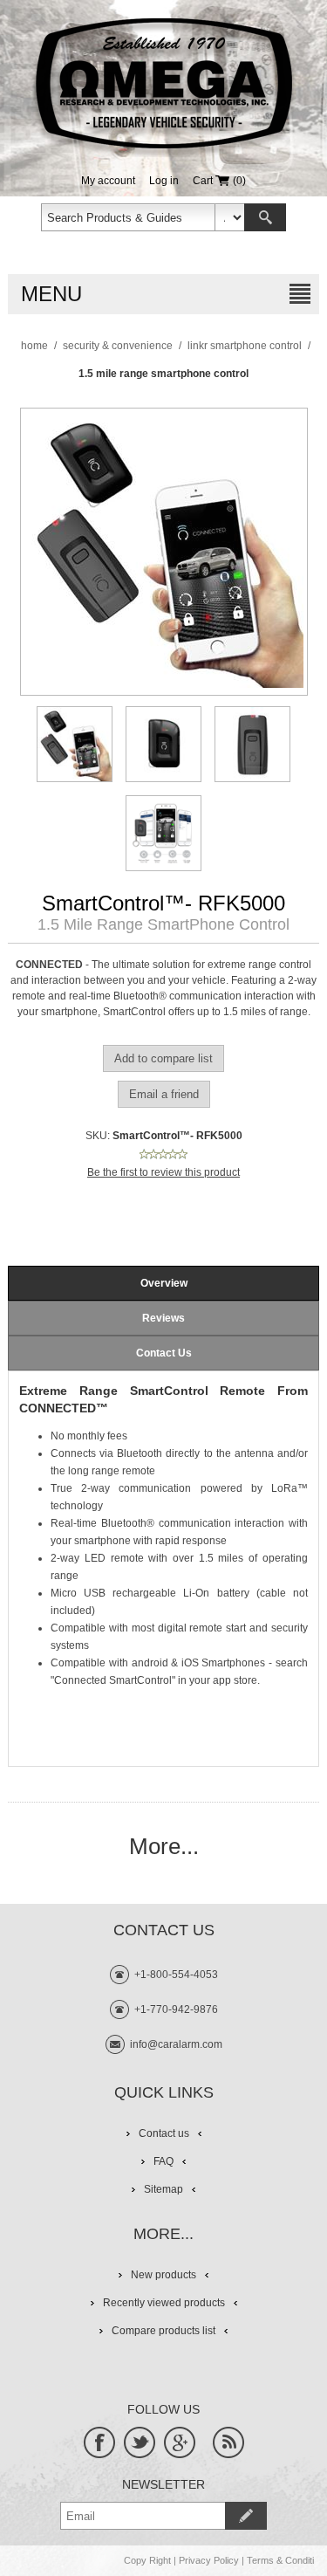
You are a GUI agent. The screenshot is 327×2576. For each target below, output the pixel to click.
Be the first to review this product (163, 1172)
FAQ (163, 2161)
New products (163, 2275)
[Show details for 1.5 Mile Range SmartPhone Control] (75, 744)
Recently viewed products (164, 2303)
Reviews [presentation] (163, 1318)
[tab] (163, 1283)
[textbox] (128, 217)
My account (108, 181)
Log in (164, 181)
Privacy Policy (209, 2560)
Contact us (164, 2133)
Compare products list (163, 2331)
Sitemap (163, 2189)
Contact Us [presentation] (164, 1353)
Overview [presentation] (164, 1283)
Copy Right (147, 2560)
